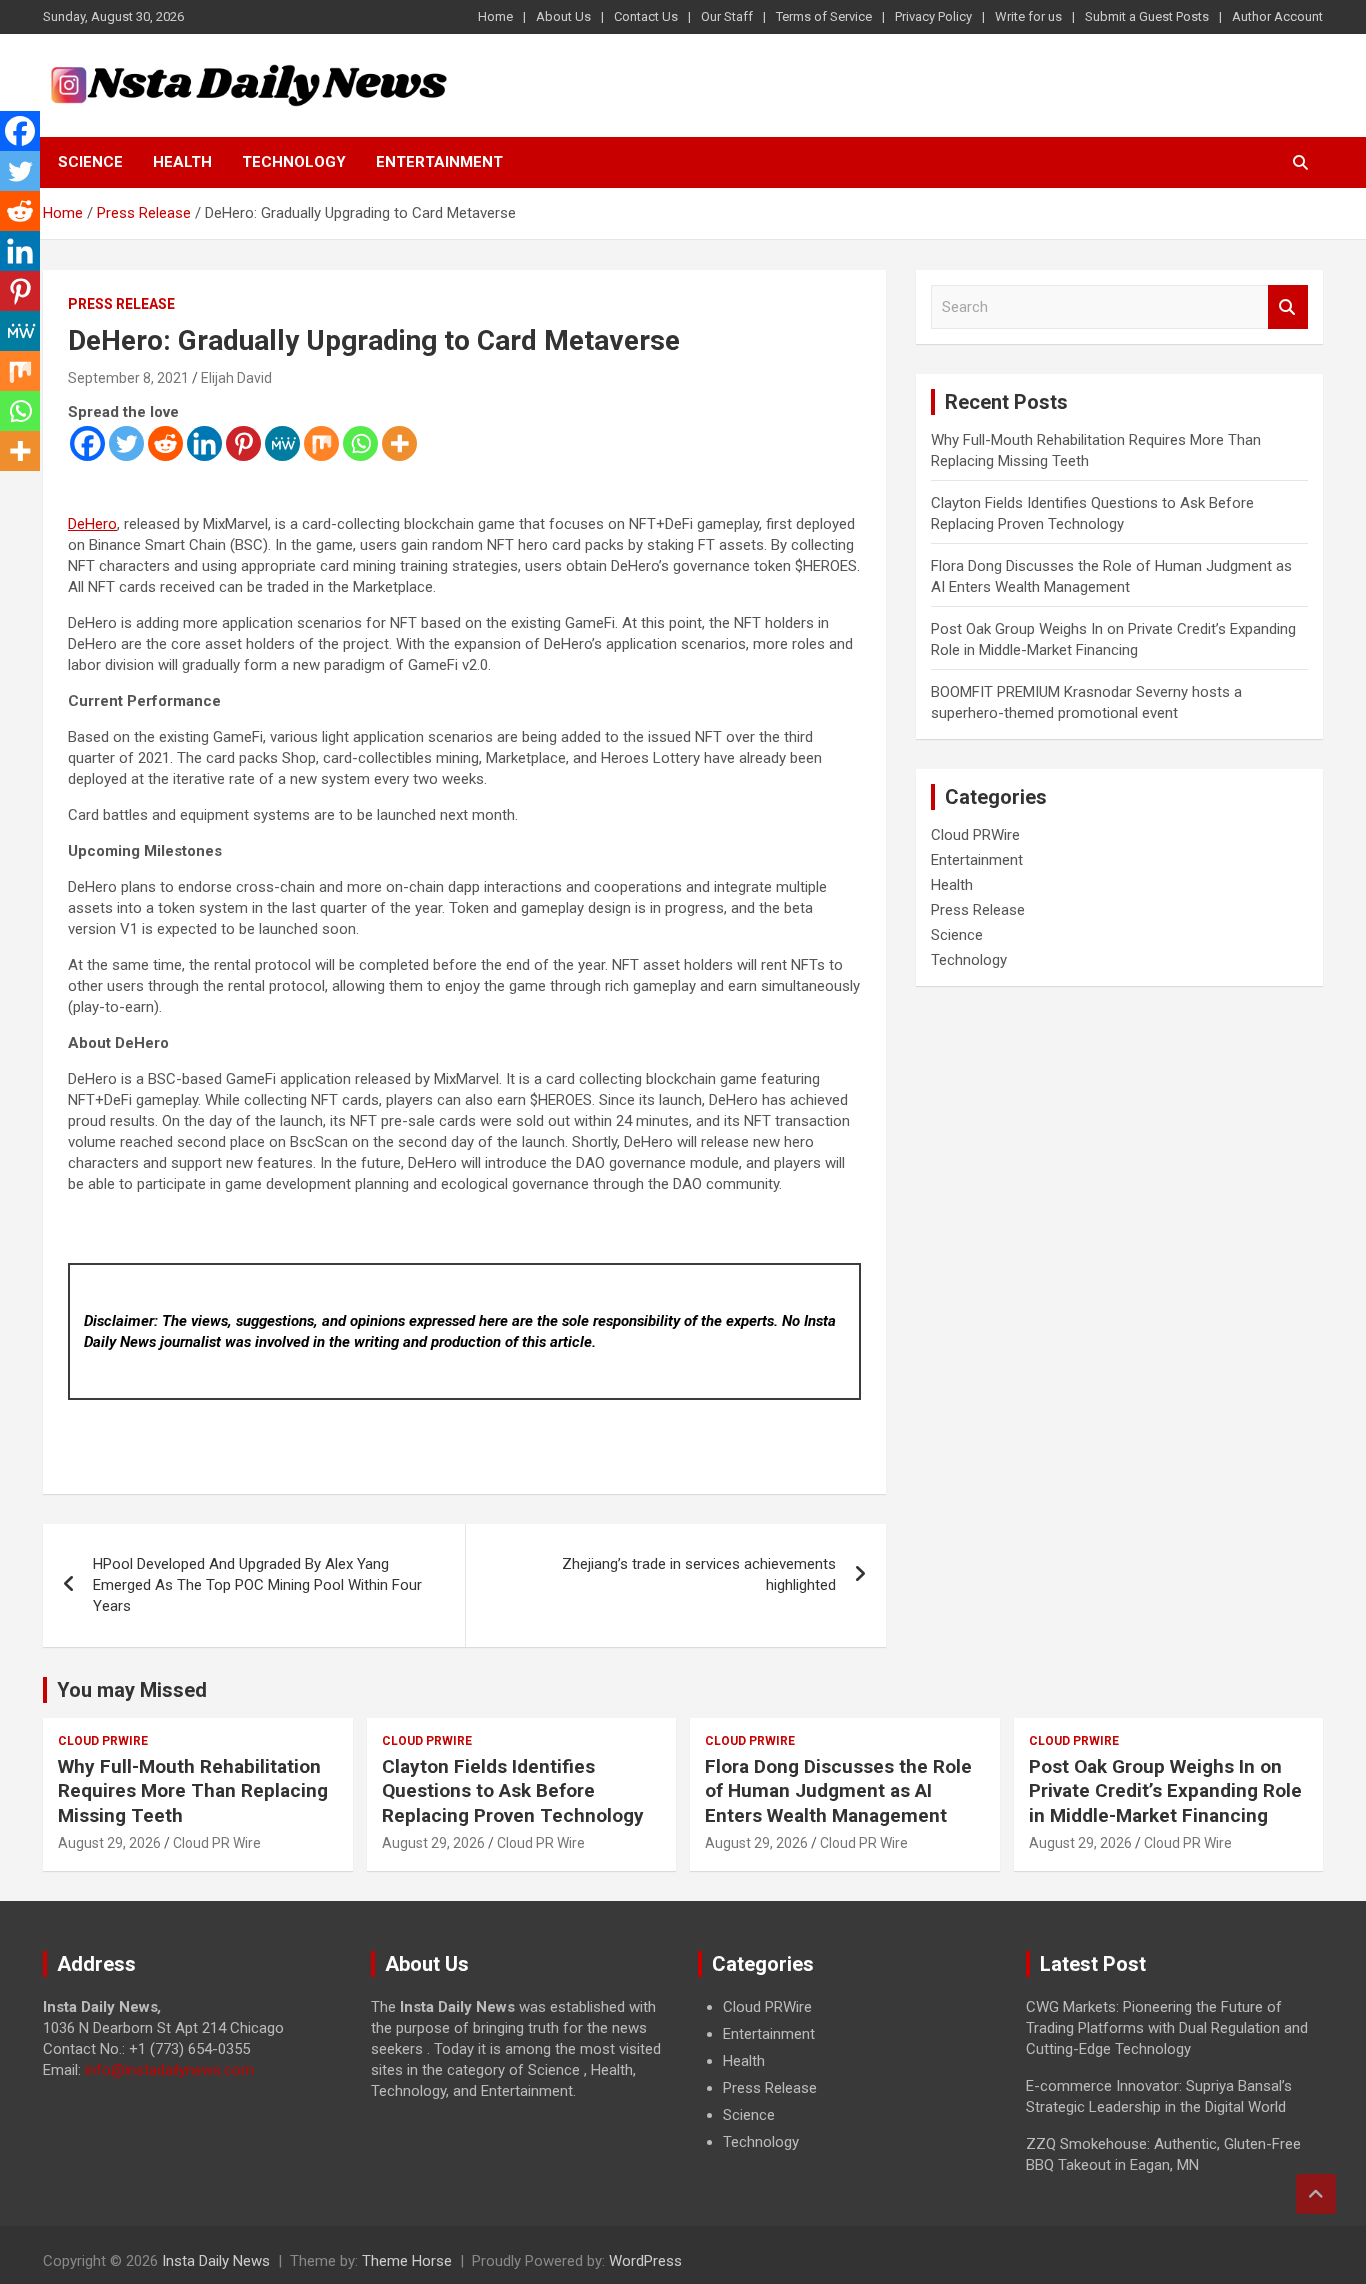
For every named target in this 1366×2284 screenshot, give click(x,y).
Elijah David (236, 378)
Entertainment (439, 162)
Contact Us (646, 16)
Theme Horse (407, 2261)
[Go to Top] (1316, 2194)
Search (1288, 307)
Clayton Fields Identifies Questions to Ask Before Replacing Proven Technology (513, 1791)
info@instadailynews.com (169, 2070)
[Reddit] (165, 443)
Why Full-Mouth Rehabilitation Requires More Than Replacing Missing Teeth (193, 1791)
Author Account (1277, 16)
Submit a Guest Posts (1147, 16)
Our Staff (727, 16)
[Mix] (321, 443)
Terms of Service (824, 16)
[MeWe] (282, 443)
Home (495, 16)
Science (90, 162)
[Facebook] (87, 443)
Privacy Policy (933, 16)
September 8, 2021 (128, 378)
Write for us (1028, 16)
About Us (563, 16)
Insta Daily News (216, 2261)
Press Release (121, 304)
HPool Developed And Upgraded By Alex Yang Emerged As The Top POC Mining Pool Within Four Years (257, 1585)
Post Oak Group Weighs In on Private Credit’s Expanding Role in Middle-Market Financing (1165, 1791)
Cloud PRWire (975, 835)
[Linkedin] (204, 443)
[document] (847, 2075)
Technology (294, 162)
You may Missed (132, 1690)
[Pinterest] (243, 443)
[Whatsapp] (360, 443)
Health (182, 162)
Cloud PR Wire (217, 1843)
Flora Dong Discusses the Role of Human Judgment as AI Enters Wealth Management (838, 1791)
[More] (399, 443)
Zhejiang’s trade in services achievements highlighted (699, 1574)
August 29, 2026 (109, 1843)
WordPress (645, 2261)
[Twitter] (126, 443)
